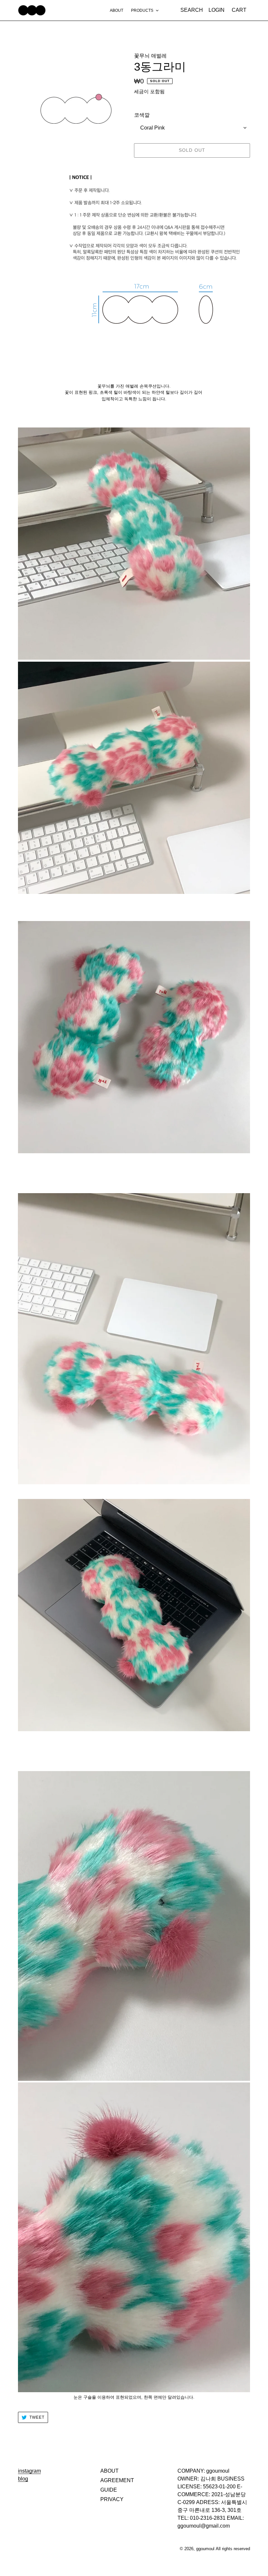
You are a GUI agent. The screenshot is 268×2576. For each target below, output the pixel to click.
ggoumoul (205, 2549)
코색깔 (142, 115)
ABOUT (109, 2471)
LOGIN (218, 10)
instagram (29, 2471)
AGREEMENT (117, 2480)
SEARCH (193, 10)
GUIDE (109, 2490)
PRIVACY (112, 2499)
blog (23, 2479)
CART (241, 10)
